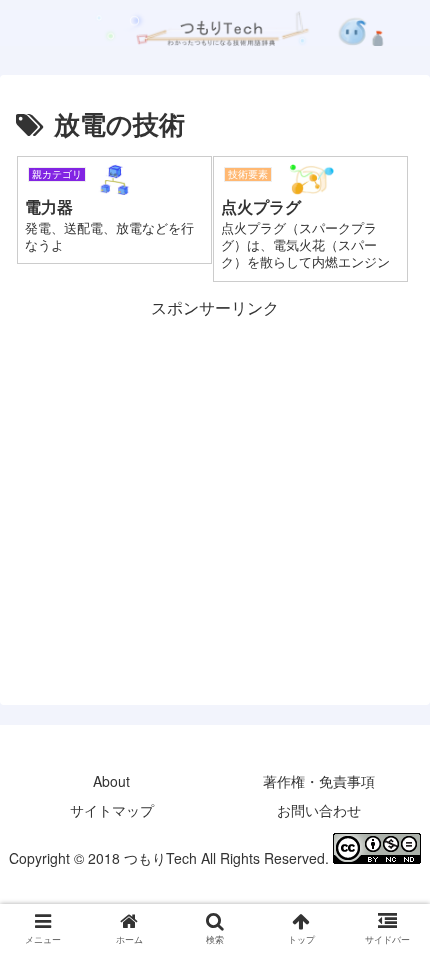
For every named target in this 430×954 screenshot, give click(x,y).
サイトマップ (112, 810)
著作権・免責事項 (319, 781)
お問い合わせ (319, 810)
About (111, 781)
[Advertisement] (215, 463)
